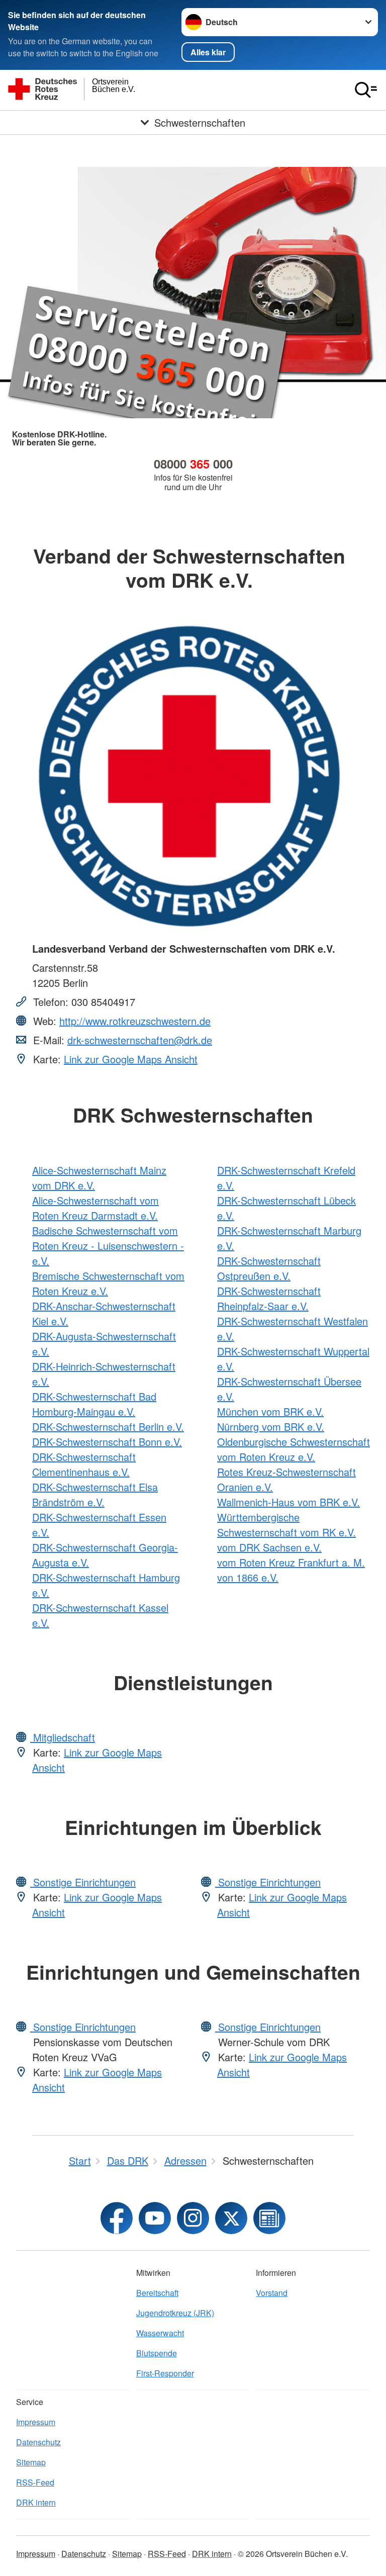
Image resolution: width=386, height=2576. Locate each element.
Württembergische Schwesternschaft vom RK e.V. (286, 1525)
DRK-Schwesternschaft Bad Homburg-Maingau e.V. (94, 1404)
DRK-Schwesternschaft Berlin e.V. (108, 1427)
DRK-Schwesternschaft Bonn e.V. (107, 1442)
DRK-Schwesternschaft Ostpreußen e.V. (269, 1268)
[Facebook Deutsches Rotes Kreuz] (117, 2218)
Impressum (36, 2422)
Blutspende (157, 2353)
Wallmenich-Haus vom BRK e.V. (288, 1502)
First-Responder (165, 2373)
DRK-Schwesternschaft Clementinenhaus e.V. (84, 1464)
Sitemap (31, 2462)
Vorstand (272, 2293)
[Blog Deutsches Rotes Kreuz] (269, 2218)
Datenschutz (38, 2442)
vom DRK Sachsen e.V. (269, 1547)
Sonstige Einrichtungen (83, 1882)
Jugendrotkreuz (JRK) (175, 2313)
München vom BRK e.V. (270, 1411)
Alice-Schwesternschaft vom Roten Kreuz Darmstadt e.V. (95, 1208)
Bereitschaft (157, 2293)
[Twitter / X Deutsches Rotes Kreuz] (231, 2218)
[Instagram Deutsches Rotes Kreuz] (193, 2218)
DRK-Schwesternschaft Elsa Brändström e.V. (95, 1494)
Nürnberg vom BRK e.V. (271, 1427)
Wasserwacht (160, 2333)
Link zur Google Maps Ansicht (131, 1059)
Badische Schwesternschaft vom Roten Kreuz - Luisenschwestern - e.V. (108, 1246)
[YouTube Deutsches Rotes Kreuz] (155, 2218)
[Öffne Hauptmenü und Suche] (366, 90)
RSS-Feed (35, 2482)
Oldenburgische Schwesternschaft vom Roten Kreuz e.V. (294, 1449)
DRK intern (36, 2502)
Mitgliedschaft (63, 1737)
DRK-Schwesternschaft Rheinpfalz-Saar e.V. (269, 1298)
